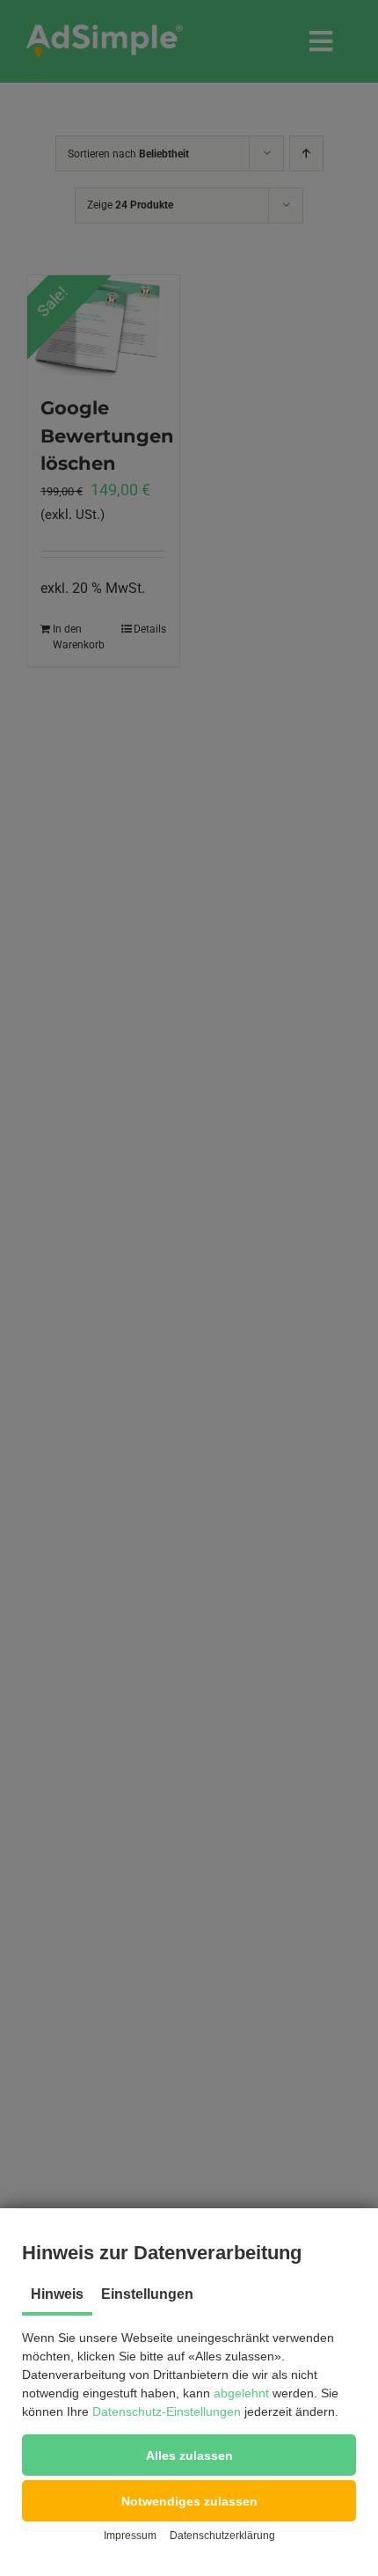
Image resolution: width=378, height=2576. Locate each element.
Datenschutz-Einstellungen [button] (167, 2411)
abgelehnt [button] (241, 2393)
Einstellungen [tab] (147, 2294)
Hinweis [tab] (57, 2294)
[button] (189, 2455)
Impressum (130, 2536)
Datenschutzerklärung (222, 2536)
